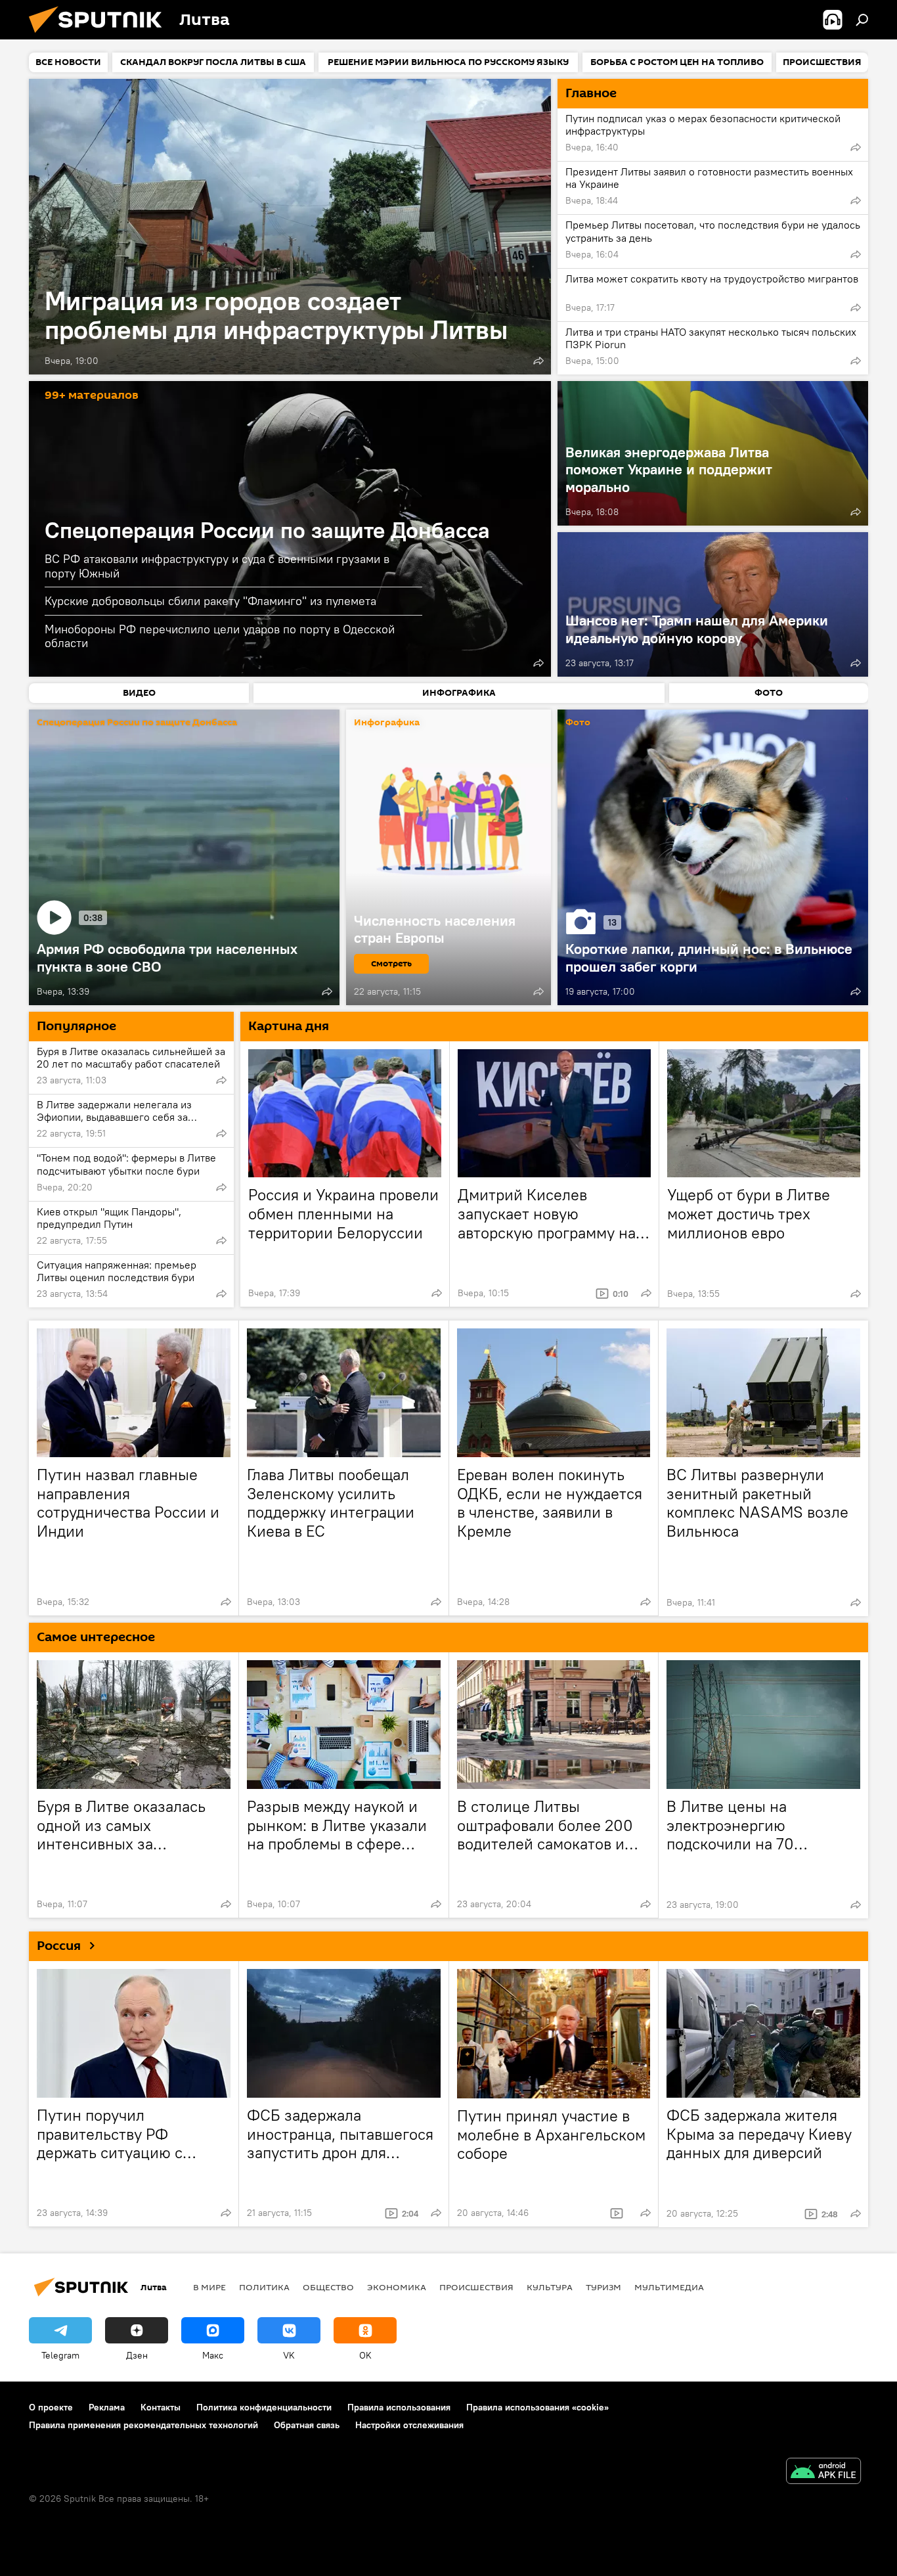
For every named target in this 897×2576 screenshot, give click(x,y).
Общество (328, 2287)
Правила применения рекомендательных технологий (143, 2425)
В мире (209, 2287)
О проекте (51, 2407)
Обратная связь (307, 2425)
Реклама (107, 2407)
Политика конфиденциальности (264, 2407)
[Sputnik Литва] (100, 36)
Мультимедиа (669, 2287)
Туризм (603, 2287)
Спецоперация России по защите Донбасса (267, 530)
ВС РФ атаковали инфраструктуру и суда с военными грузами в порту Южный (217, 566)
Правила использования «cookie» (537, 2407)
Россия (59, 1946)
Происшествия (476, 2287)
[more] (538, 361)
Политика (264, 2287)
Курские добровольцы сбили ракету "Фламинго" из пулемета (210, 601)
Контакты (161, 2407)
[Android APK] (823, 2473)
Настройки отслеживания (409, 2425)
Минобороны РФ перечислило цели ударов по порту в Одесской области (220, 636)
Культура (550, 2287)
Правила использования (399, 2407)
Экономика (397, 2287)
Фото (578, 723)
